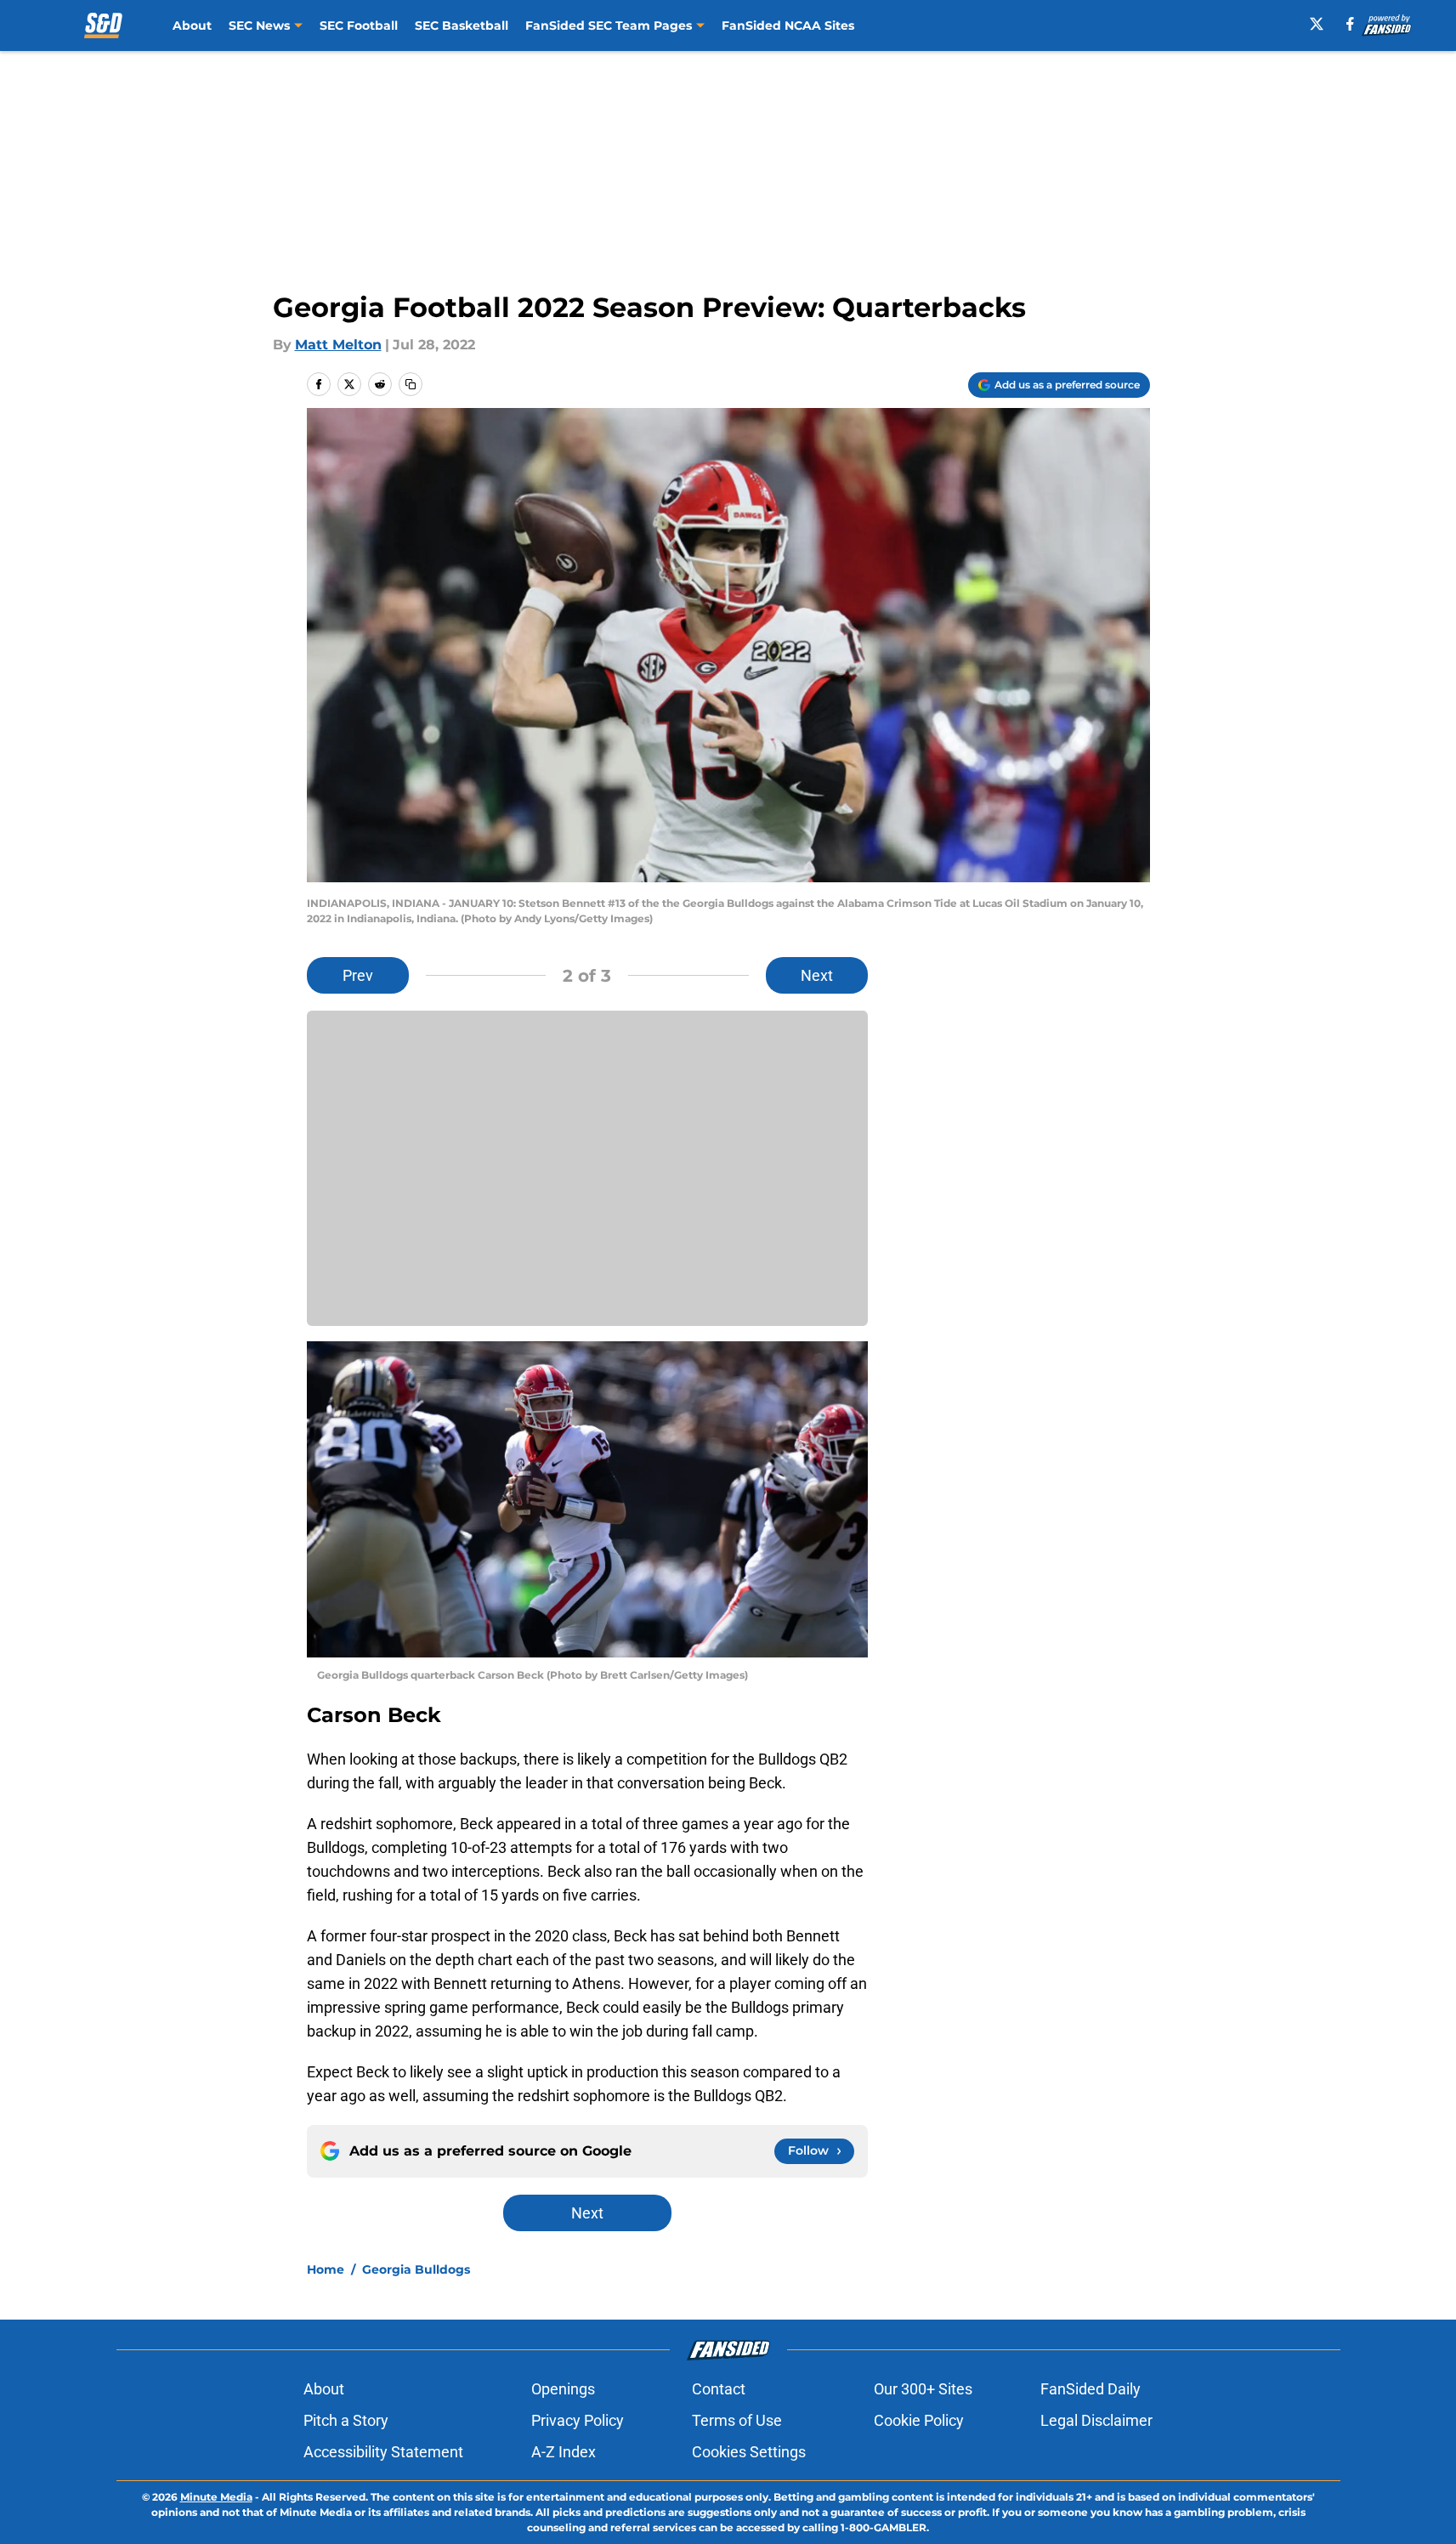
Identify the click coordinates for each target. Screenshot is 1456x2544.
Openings (563, 2389)
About (192, 25)
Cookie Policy (919, 2420)
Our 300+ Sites (923, 2389)
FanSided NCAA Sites (788, 25)
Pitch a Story (346, 2420)
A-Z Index (564, 2452)
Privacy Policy (578, 2420)
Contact (719, 2389)
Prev (358, 975)
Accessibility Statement (383, 2452)
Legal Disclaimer (1096, 2420)
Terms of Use (737, 2420)
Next (817, 975)
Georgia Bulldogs (416, 2269)
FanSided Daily (1091, 2389)
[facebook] (1350, 24)
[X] (1317, 24)
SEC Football (359, 25)
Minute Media (216, 2497)
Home (326, 2269)
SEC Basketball (462, 25)
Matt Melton (338, 345)
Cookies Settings (749, 2452)
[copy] (411, 384)
